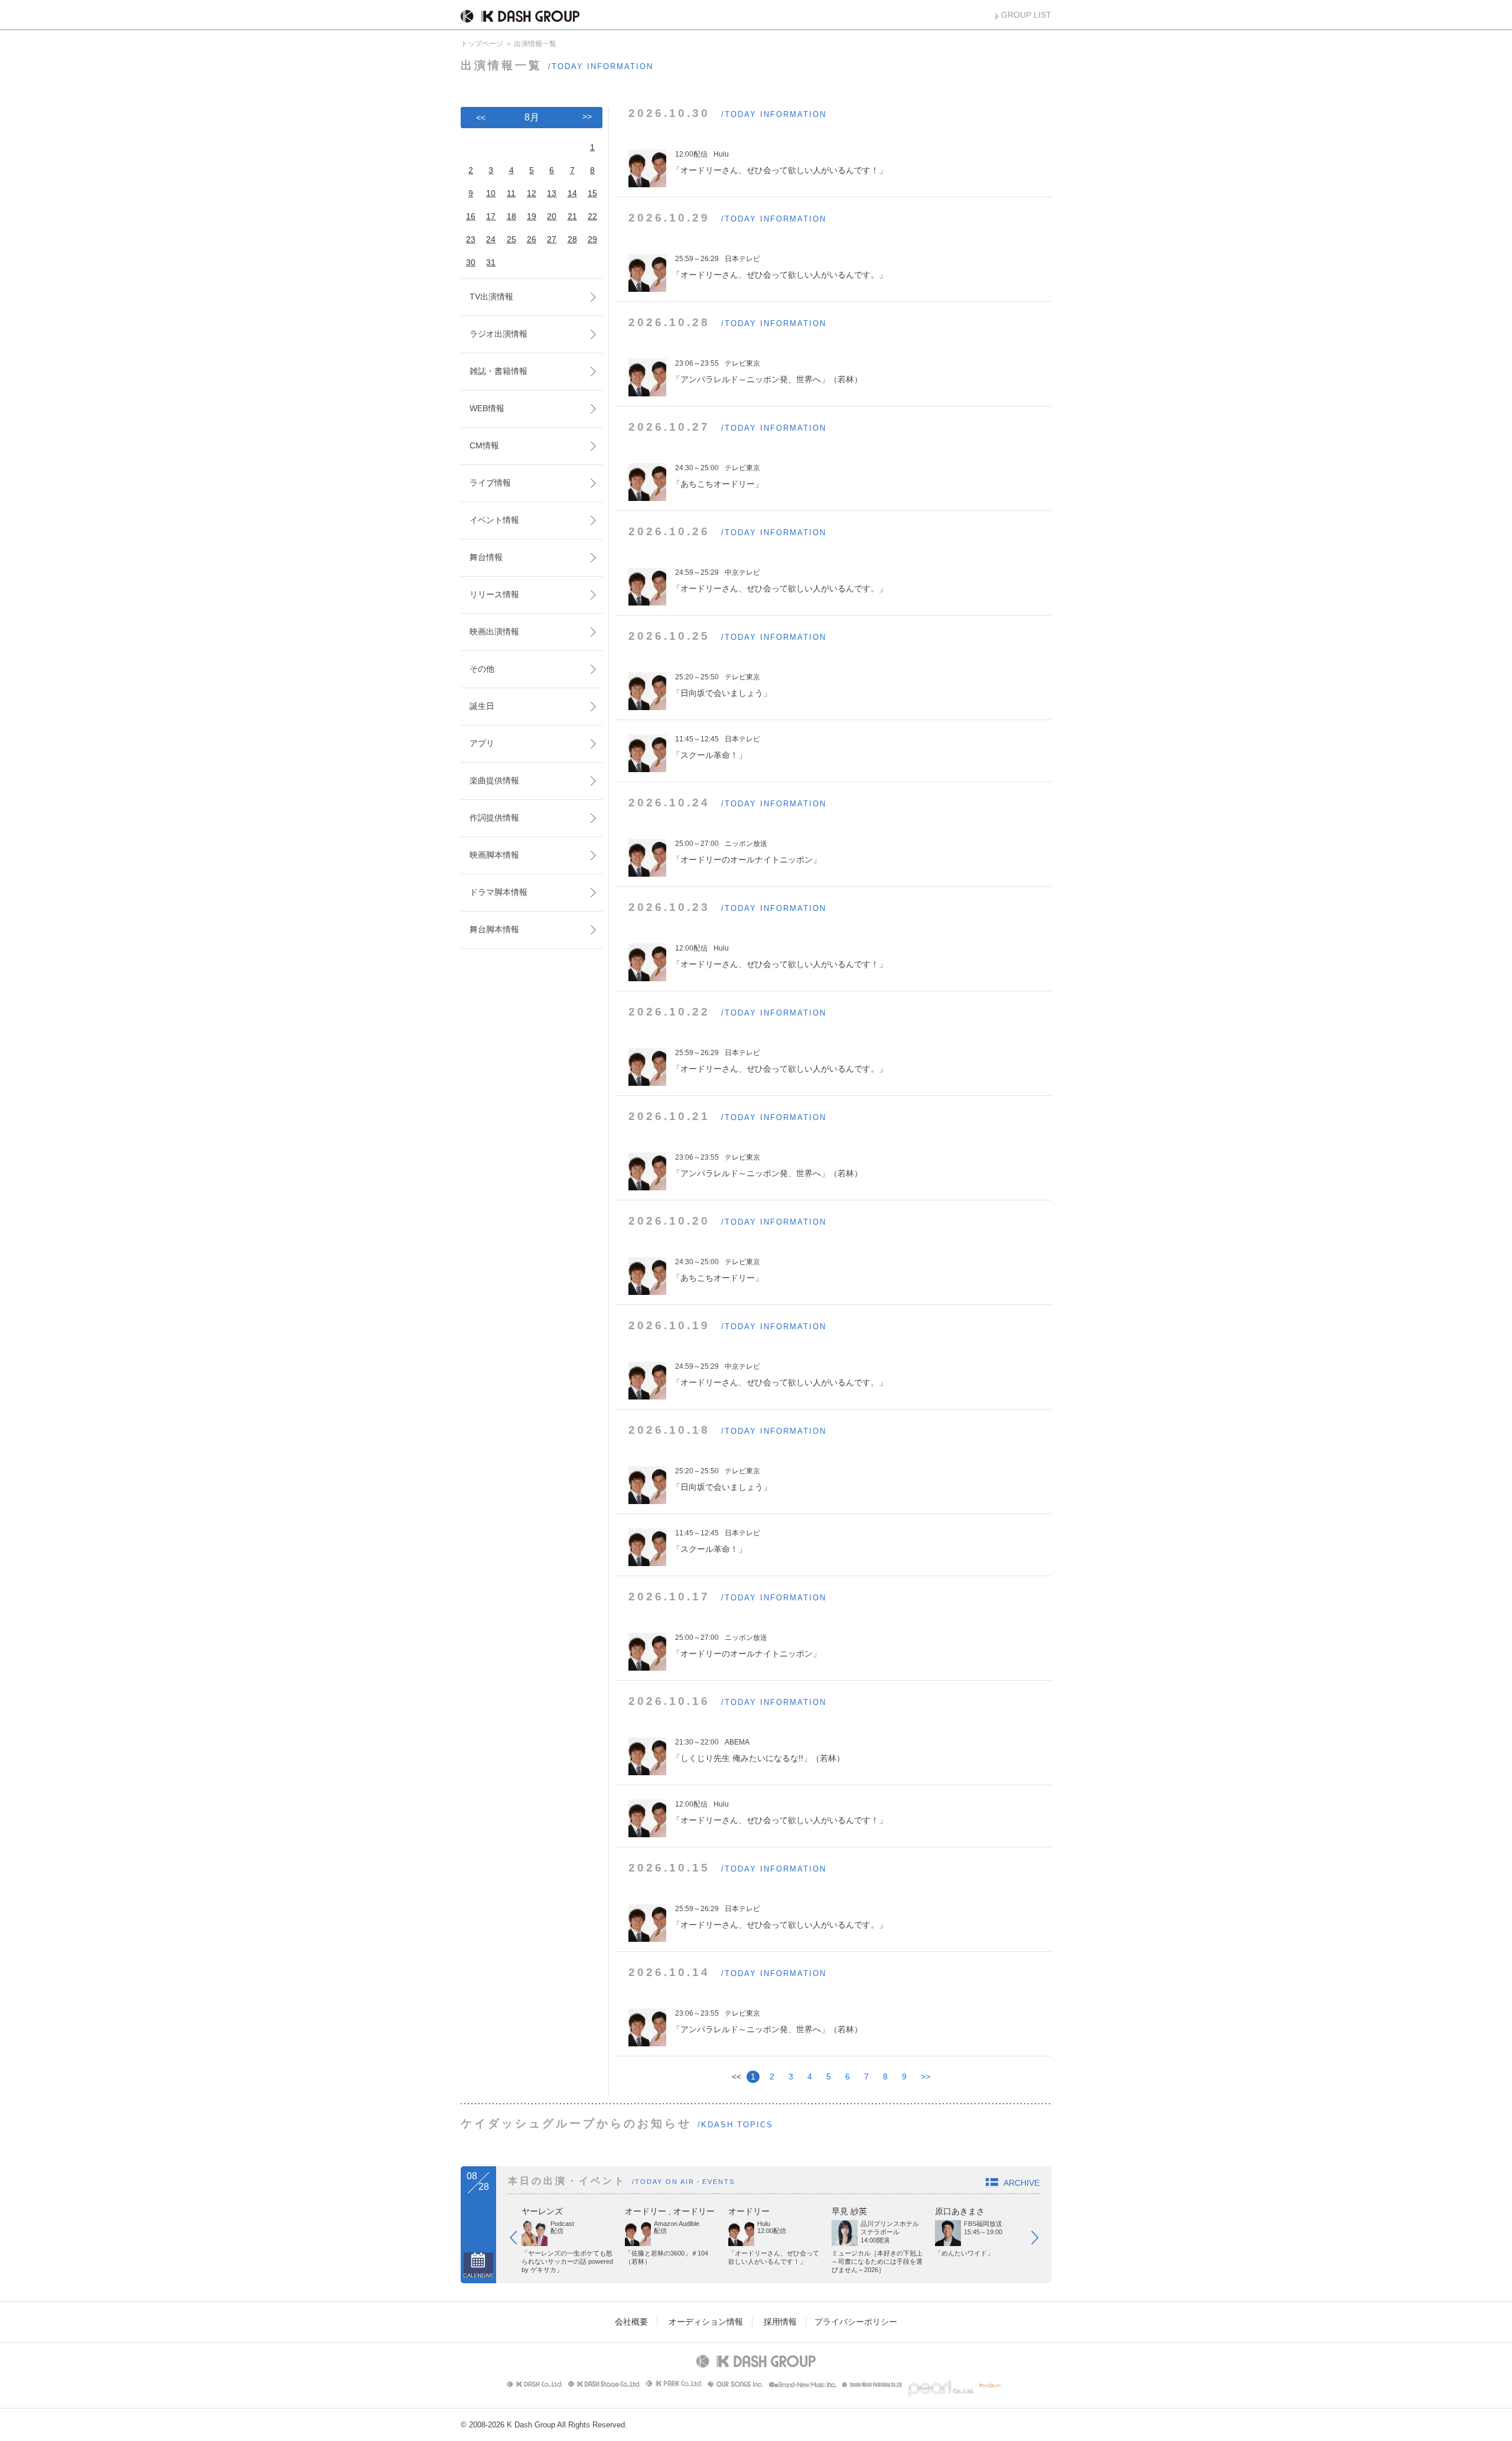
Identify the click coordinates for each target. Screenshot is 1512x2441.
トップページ (482, 44)
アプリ (482, 743)
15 (592, 193)
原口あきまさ (960, 2211)
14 (572, 193)
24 (491, 239)
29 (592, 239)
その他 (482, 669)
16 (471, 216)
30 (471, 262)
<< (481, 118)
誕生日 (482, 706)
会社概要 (631, 2322)
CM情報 (484, 445)
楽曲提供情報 (494, 780)
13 (552, 193)
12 (532, 193)
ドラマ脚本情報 (498, 892)
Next (1041, 2240)
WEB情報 (487, 408)
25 (511, 239)
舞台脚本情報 (494, 929)
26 (532, 239)
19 (532, 216)
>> (926, 2077)
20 (552, 216)
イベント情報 (494, 520)
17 (491, 216)
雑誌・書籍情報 (498, 371)
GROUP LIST (1026, 15)
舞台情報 (486, 557)
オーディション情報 (706, 2322)
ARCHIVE (1021, 2183)
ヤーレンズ (542, 2211)
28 (572, 239)
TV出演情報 (491, 297)
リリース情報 (494, 594)
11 (511, 193)
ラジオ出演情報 (498, 334)
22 (592, 216)
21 (572, 216)
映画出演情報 (494, 632)
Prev (519, 2240)
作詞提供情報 (494, 818)
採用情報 (780, 2322)
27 (552, 239)
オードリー (646, 2211)
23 (471, 239)
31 (491, 262)
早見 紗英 (849, 2211)
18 (511, 216)
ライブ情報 (490, 483)
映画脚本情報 (494, 855)
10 (491, 193)
